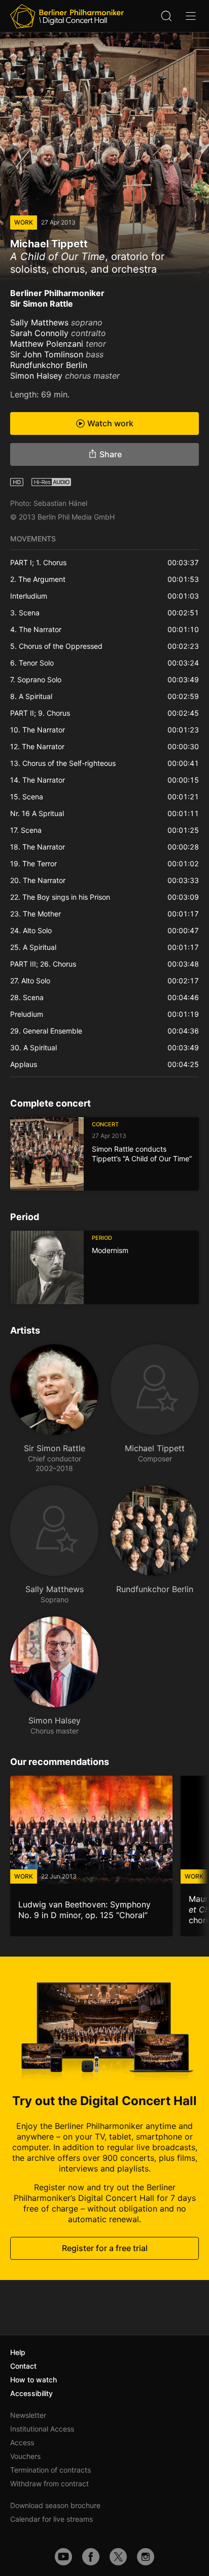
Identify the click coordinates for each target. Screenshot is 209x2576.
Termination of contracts (50, 2470)
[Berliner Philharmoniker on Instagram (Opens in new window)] (146, 2557)
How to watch (33, 2380)
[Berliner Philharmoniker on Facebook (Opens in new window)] (91, 2557)
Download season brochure (55, 2505)
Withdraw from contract (49, 2483)
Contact (23, 2366)
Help (18, 2352)
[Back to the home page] (67, 16)
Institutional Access (42, 2429)
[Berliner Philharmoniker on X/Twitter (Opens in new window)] (118, 2557)
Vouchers (25, 2456)
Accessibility (31, 2393)
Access (22, 2442)
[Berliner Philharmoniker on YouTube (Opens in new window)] (63, 2557)
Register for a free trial (105, 2248)
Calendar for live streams (51, 2519)
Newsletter (28, 2415)
